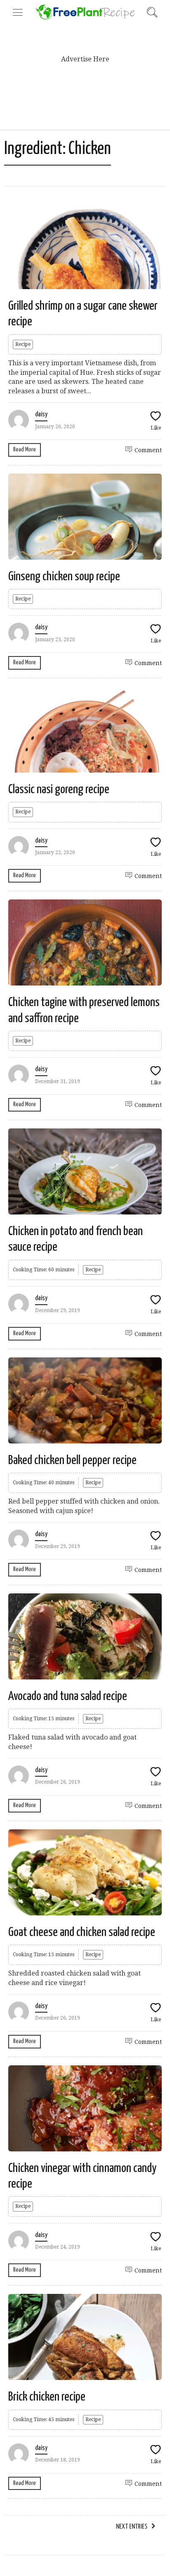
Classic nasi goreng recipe (59, 789)
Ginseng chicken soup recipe (64, 577)
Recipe (23, 344)
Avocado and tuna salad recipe (68, 1696)
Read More (25, 450)
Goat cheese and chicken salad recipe (82, 1932)
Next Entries (132, 2527)
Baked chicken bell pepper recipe (72, 1460)
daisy (41, 415)
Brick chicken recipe (47, 2397)
